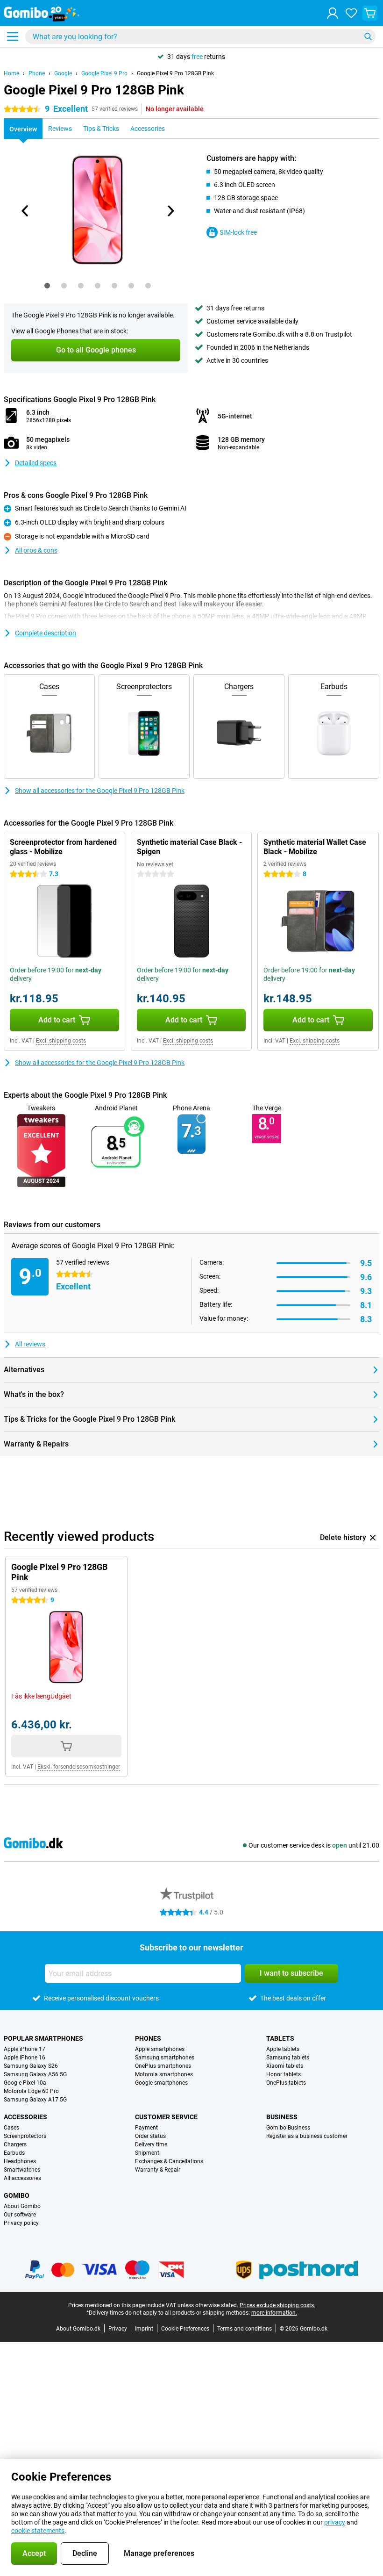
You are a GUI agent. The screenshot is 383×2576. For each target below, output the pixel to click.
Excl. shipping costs (61, 1041)
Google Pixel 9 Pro (104, 73)
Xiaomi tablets (285, 2066)
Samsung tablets (288, 2058)
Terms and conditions (245, 2329)
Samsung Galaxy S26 (31, 2066)
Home (11, 73)
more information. (274, 2313)
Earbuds (14, 2153)
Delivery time (151, 2144)
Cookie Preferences (185, 2329)
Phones (148, 2038)
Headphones (20, 2161)
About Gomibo (22, 2206)
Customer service (166, 2117)
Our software (20, 2215)
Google (63, 73)
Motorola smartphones (164, 2074)
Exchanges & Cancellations (169, 2161)
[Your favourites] (351, 13)
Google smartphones (161, 2083)
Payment (146, 2128)
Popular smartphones (43, 2038)
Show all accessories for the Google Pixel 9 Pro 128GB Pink (100, 791)
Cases (11, 2128)
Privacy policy (21, 2223)
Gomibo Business (288, 2128)
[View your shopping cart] (370, 13)
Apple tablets (283, 2049)
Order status (150, 2136)
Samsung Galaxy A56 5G (35, 2074)
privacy (335, 2522)
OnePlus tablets (286, 2083)
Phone (37, 73)
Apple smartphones (160, 2049)
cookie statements (38, 2531)
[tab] (47, 286)
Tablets (280, 2038)
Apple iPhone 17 (25, 2049)
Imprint (144, 2329)
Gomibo (17, 2195)
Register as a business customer (307, 2136)
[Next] (170, 211)
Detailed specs (36, 463)
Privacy (118, 2329)
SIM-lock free (238, 232)
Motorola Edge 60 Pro (31, 2091)
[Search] (368, 36)
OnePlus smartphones (163, 2066)
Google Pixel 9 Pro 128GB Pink (175, 73)
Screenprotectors (25, 2136)
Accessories (25, 2117)
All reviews (30, 1344)
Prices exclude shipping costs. (277, 2305)
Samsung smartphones (165, 2058)
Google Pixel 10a (25, 2083)
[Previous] (25, 211)
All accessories (22, 2178)
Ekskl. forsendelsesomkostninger (79, 1767)
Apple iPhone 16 (25, 2058)
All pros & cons (36, 550)
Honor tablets (284, 2074)
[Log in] (333, 13)
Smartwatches (22, 2170)
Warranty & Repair (158, 2170)
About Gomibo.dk (78, 2329)
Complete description (46, 633)
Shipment (147, 2153)
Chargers (15, 2144)
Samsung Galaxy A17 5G (35, 2100)
